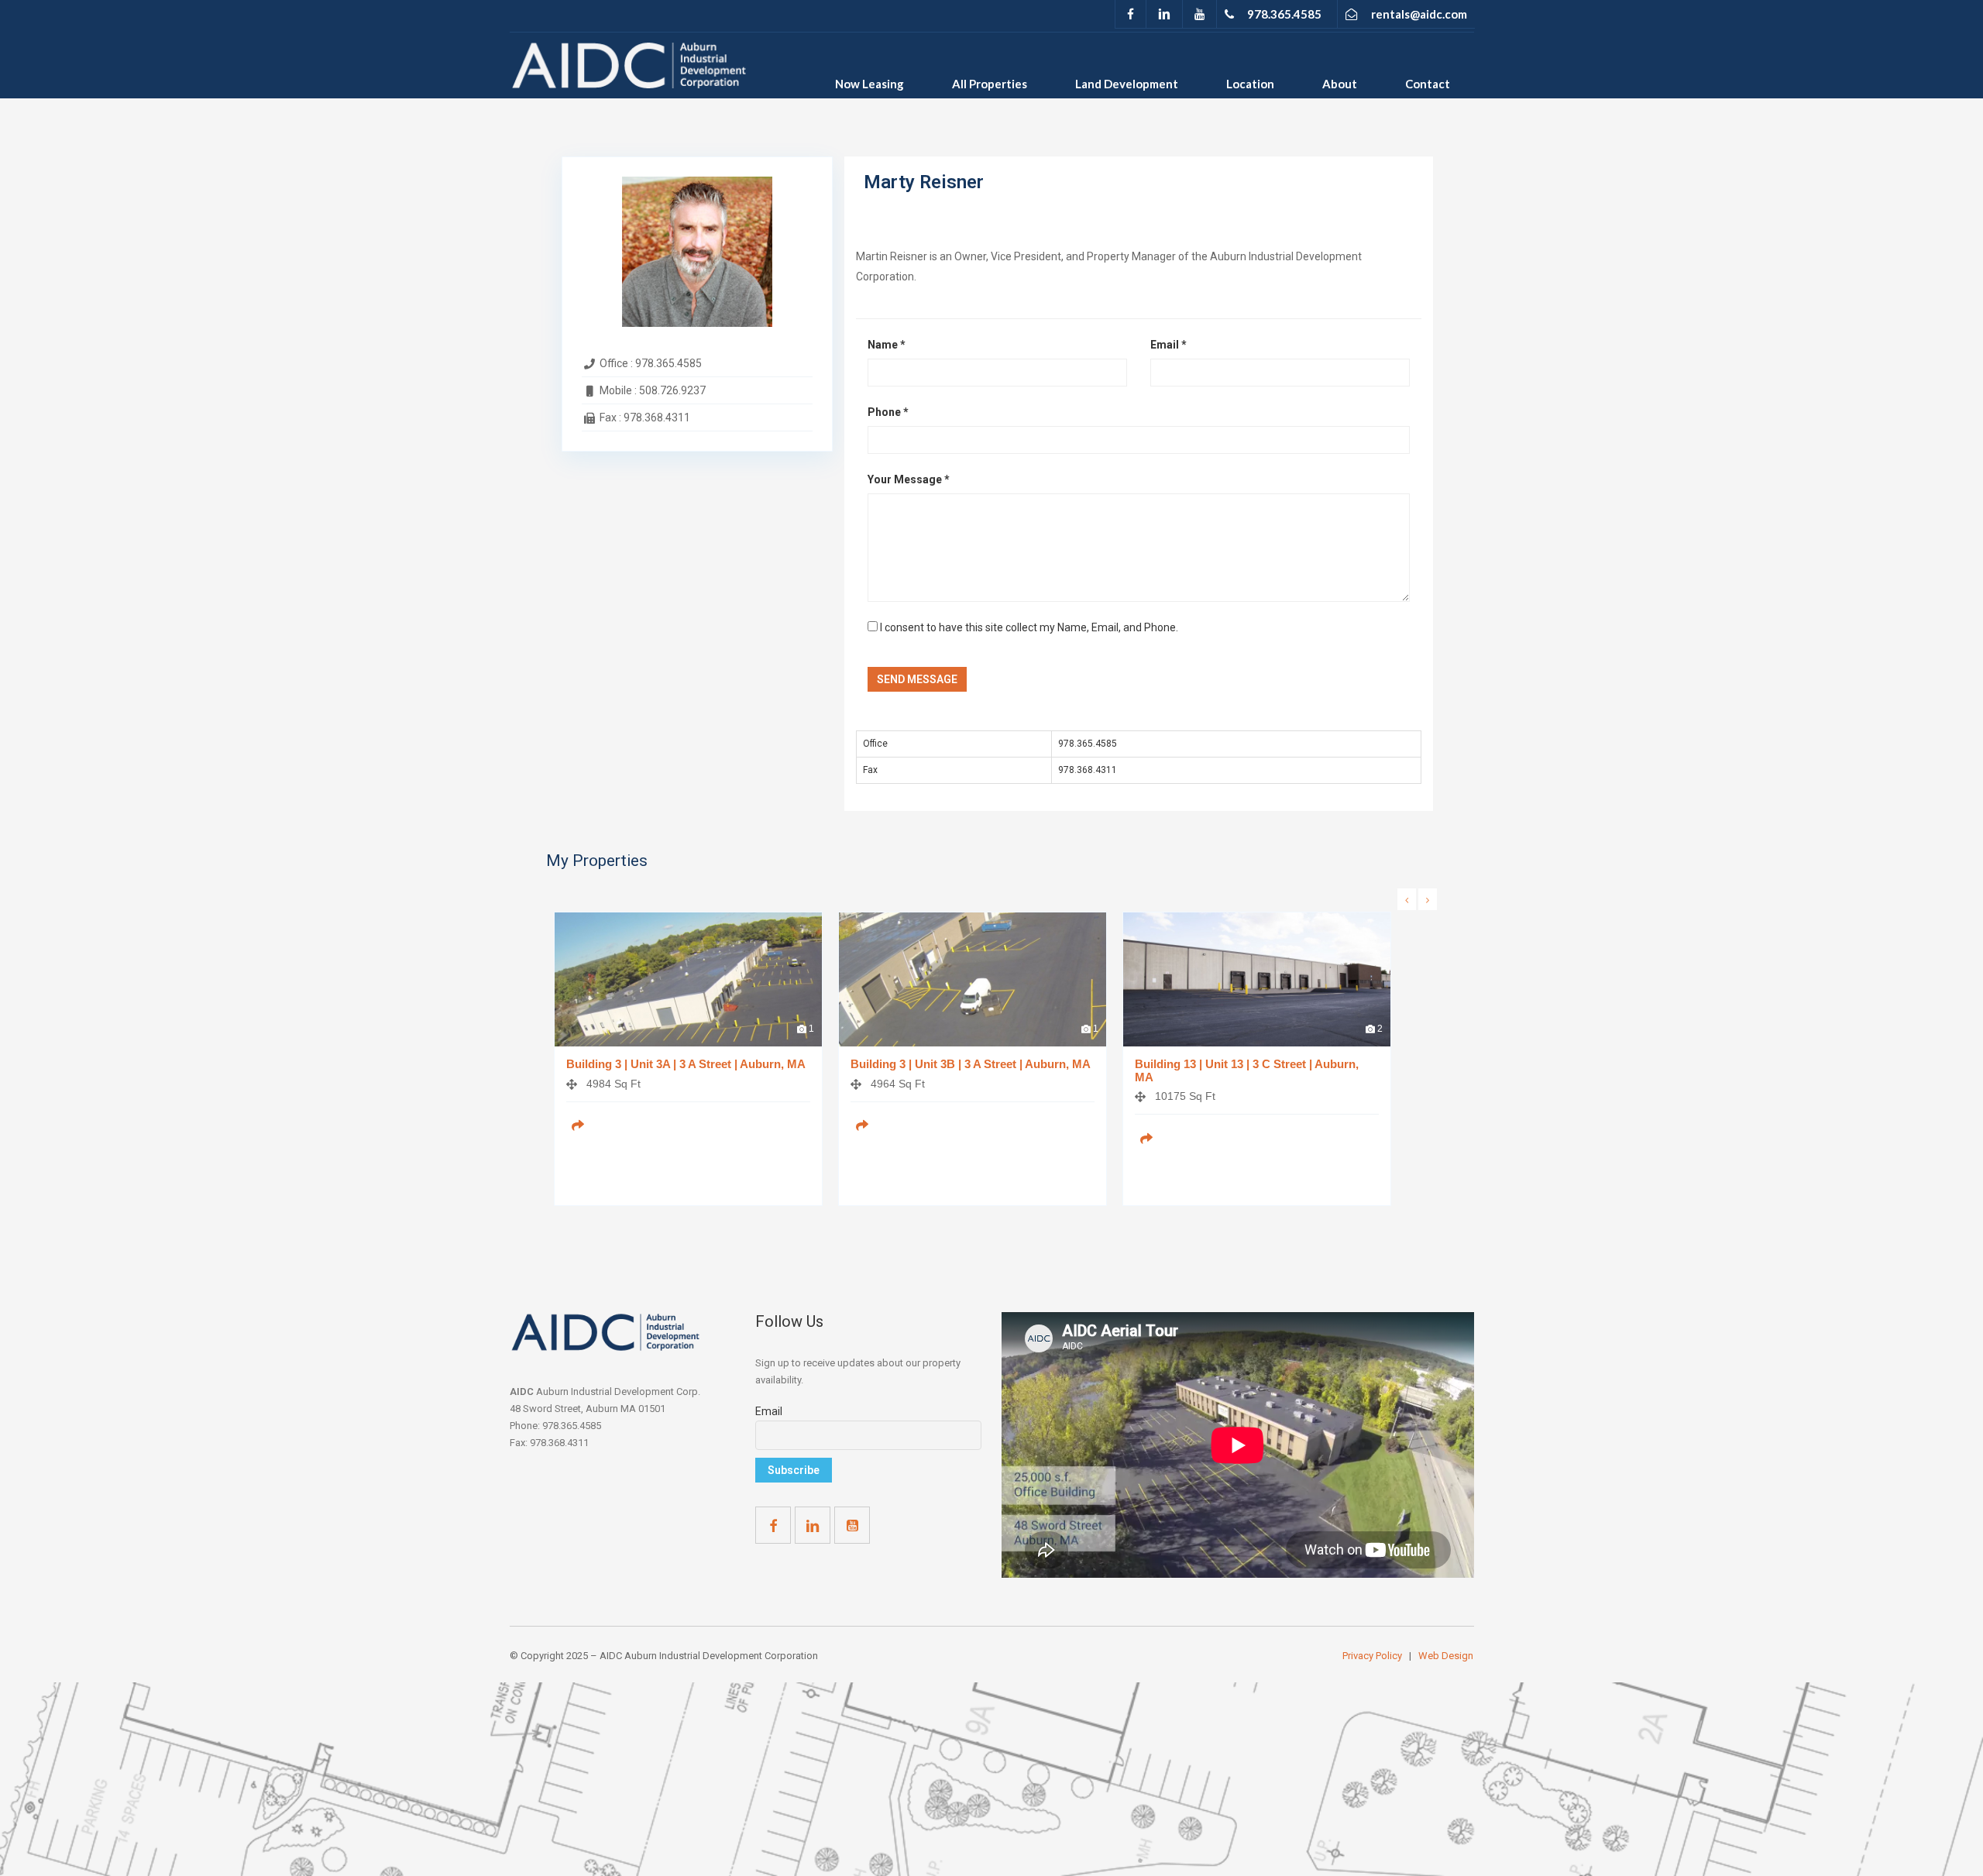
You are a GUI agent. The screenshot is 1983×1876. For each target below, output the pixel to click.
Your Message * (909, 479)
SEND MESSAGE (917, 679)
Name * (887, 345)
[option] (688, 1070)
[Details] (578, 1125)
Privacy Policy (1373, 1656)
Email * (1168, 345)
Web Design (1446, 1656)
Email (769, 1411)
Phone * (888, 412)
